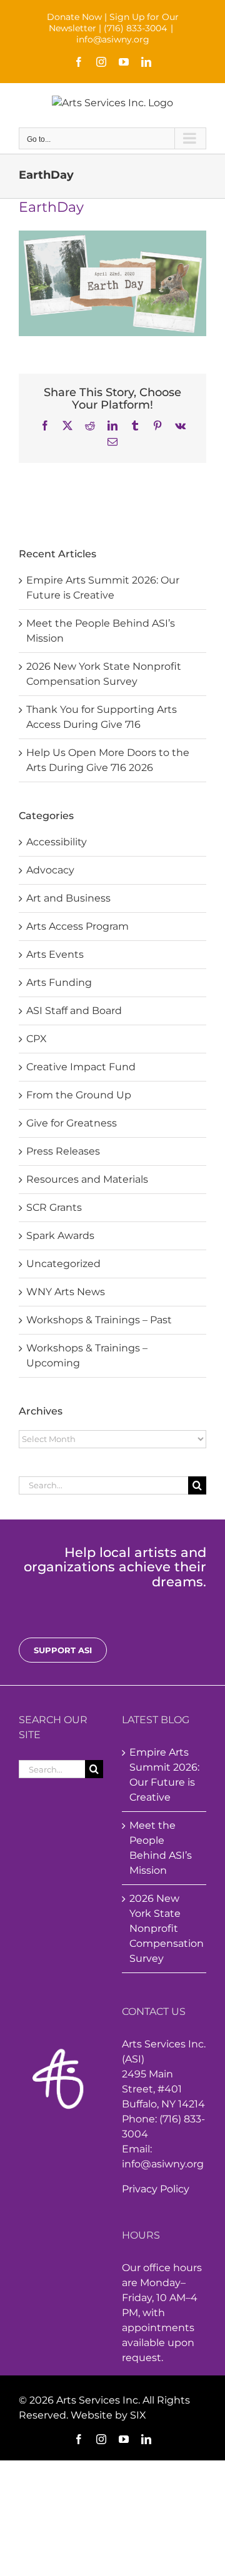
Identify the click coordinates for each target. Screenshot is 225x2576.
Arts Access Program (77, 926)
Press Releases (63, 1151)
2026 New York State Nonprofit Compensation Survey (165, 1928)
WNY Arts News (66, 1292)
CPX (37, 1039)
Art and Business (68, 898)
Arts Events (55, 954)
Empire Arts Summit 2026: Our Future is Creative (164, 1775)
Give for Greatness (72, 1123)
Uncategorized (63, 1264)
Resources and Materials (87, 1179)
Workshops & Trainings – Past (99, 1320)
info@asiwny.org (113, 39)
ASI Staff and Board (74, 1011)
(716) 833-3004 (135, 28)
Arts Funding (59, 982)
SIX (138, 2415)
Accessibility (57, 842)
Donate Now (74, 17)
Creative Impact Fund (81, 1067)
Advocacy (50, 870)
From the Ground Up (79, 1095)
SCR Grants (54, 1207)
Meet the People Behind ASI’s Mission (161, 1848)
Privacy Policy (156, 2189)
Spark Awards (60, 1236)
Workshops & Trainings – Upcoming (87, 1355)
